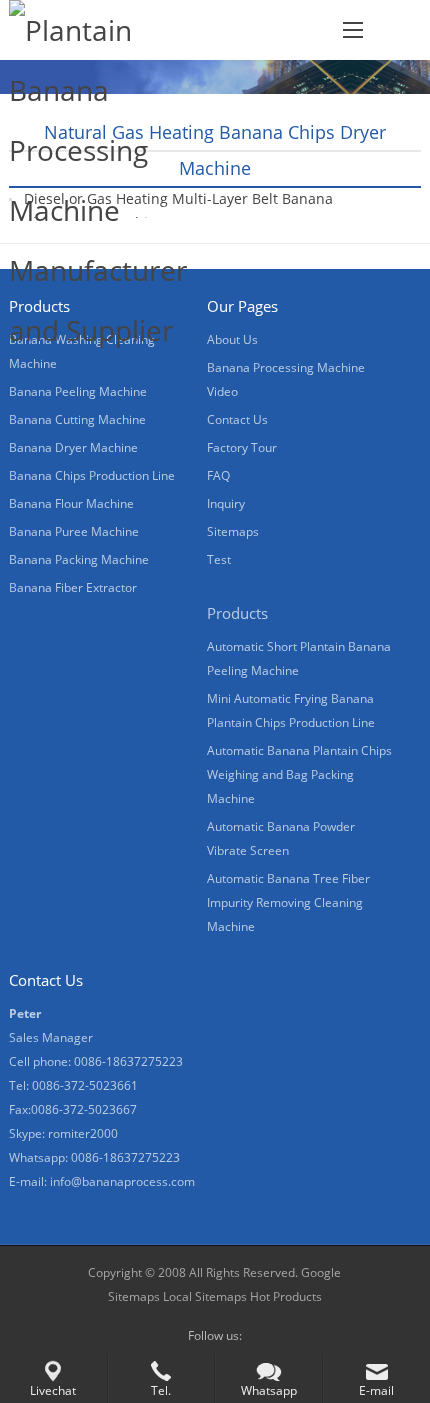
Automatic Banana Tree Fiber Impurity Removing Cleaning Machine (288, 902)
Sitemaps (233, 531)
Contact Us (237, 419)
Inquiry (226, 503)
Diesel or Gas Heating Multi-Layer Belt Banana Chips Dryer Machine (178, 210)
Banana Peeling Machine (78, 391)
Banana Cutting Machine (77, 419)
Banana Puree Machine (74, 531)
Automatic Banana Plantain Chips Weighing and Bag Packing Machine (299, 774)
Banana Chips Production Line (92, 475)
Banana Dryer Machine (73, 447)
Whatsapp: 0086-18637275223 (94, 1157)
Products (237, 613)
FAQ (218, 475)
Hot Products (284, 1296)
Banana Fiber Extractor (73, 587)
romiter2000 (83, 1133)
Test (219, 559)
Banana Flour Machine (71, 503)
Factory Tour (242, 447)
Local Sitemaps (205, 1296)
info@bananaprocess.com (122, 1181)
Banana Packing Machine (79, 559)
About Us (232, 339)
